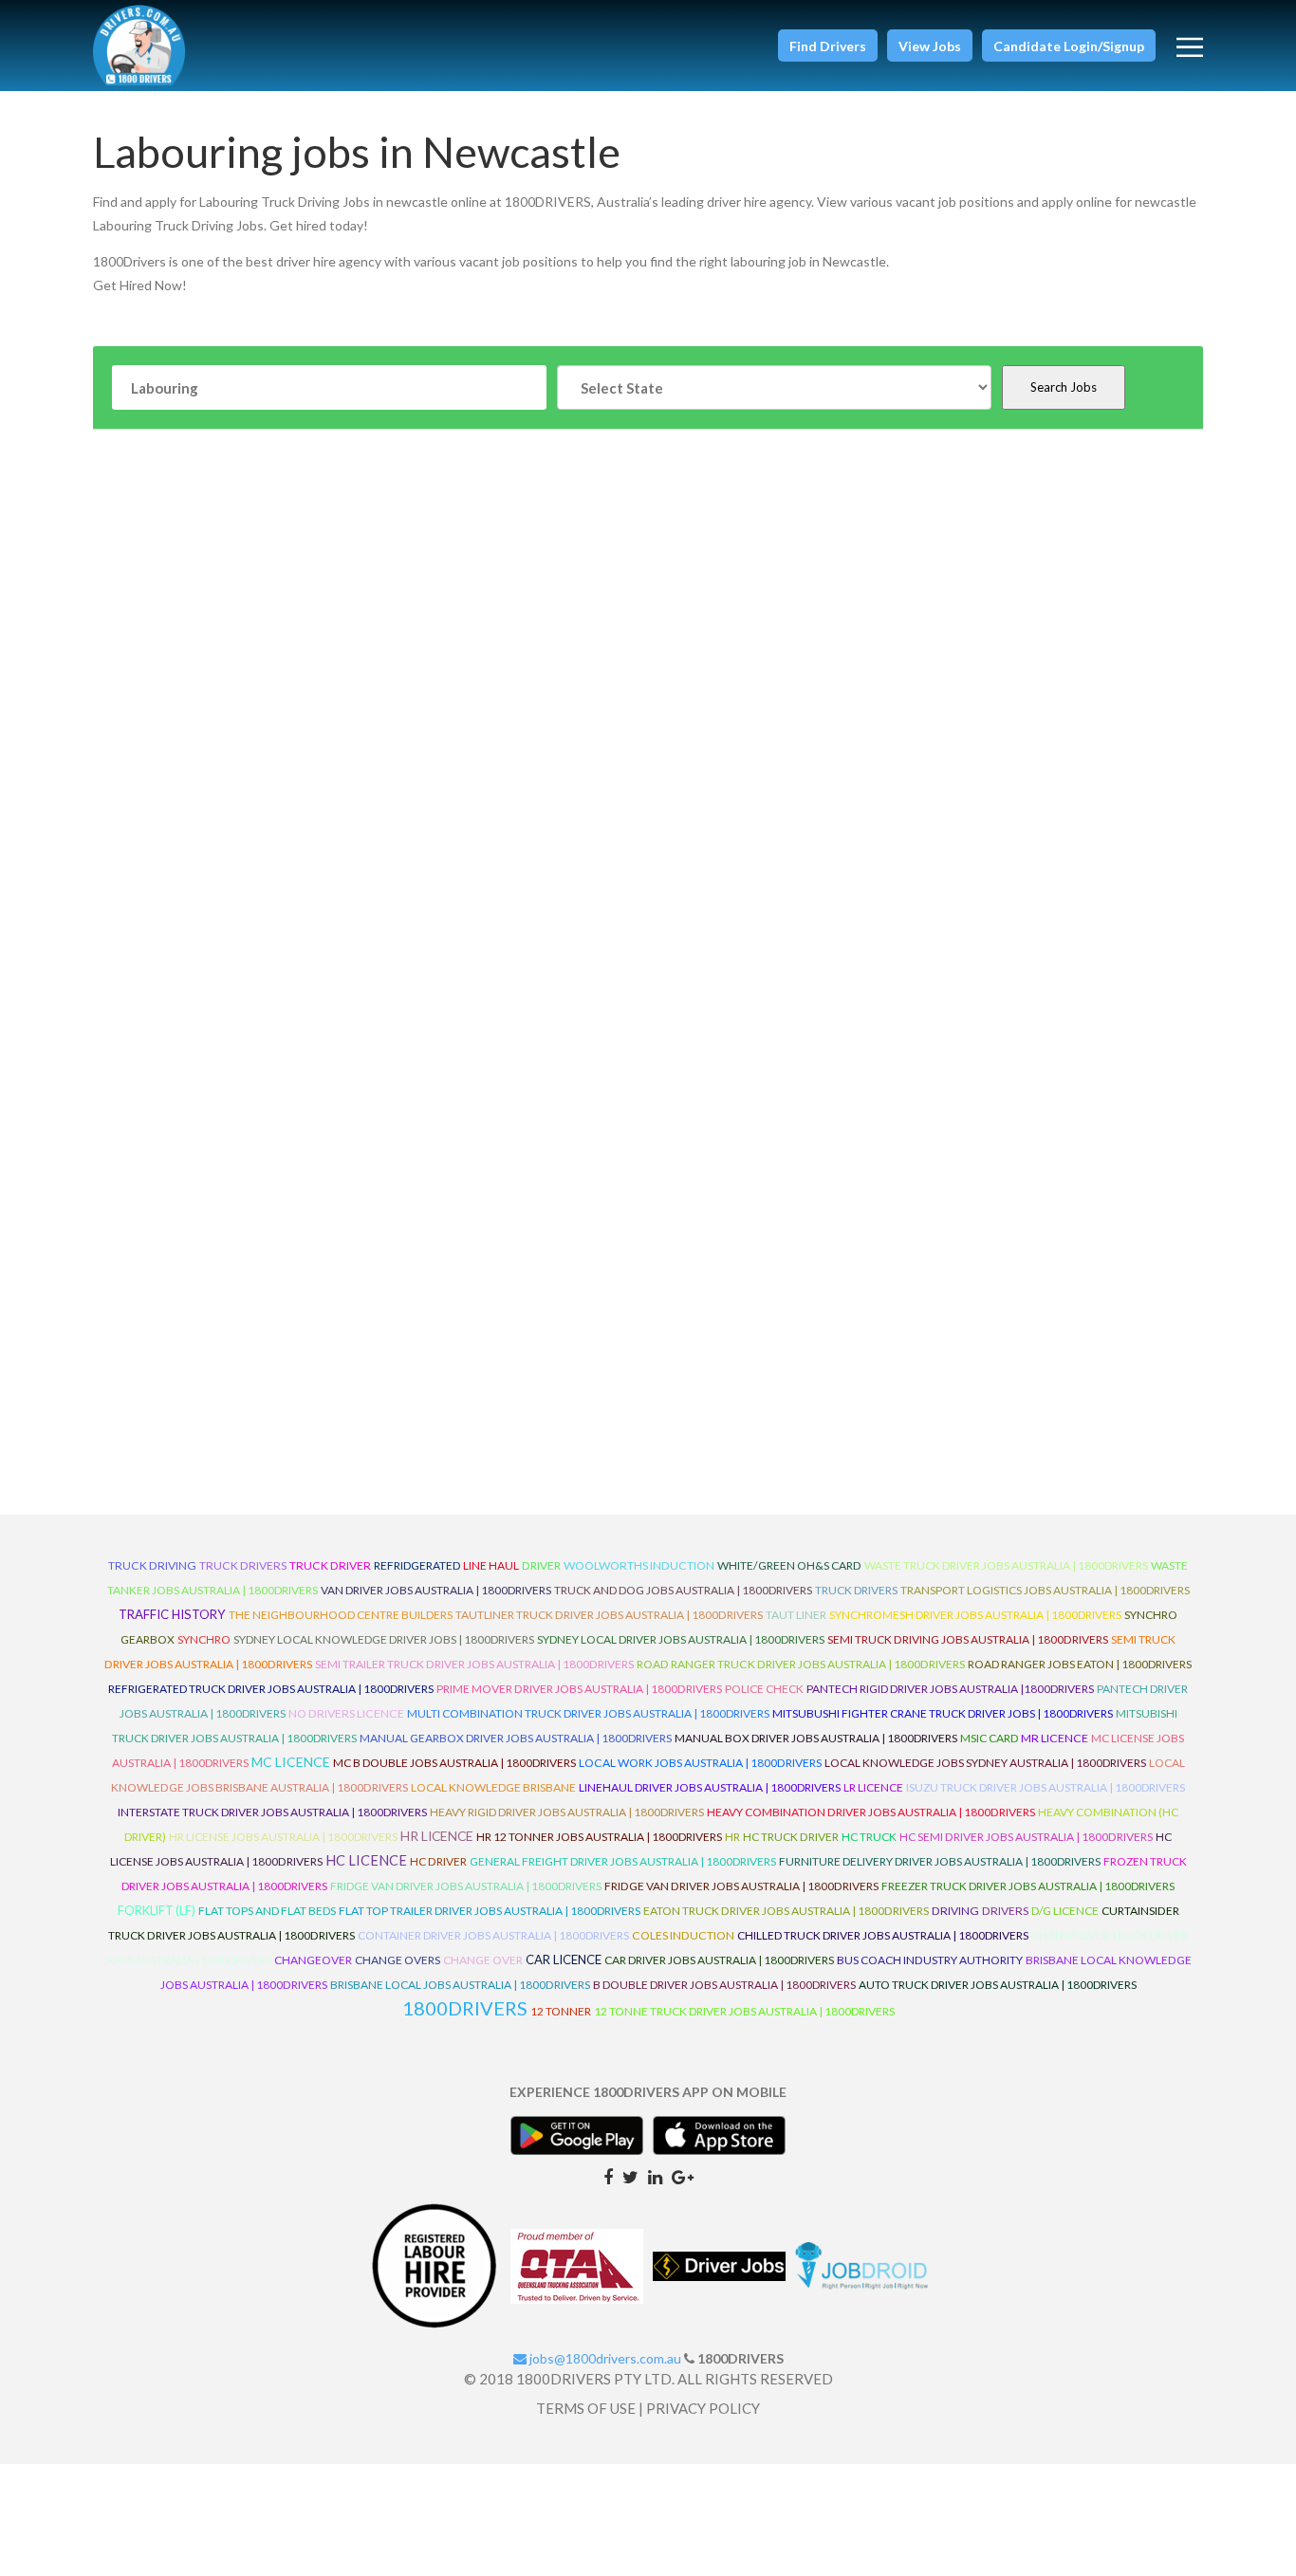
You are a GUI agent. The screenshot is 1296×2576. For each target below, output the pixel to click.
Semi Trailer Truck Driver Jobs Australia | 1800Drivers (474, 1664)
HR (732, 1837)
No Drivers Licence (346, 1713)
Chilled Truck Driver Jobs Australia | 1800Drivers (883, 1935)
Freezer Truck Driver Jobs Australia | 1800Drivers (1028, 1886)
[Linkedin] (655, 2176)
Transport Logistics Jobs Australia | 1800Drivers (1045, 1590)
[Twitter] (630, 2176)
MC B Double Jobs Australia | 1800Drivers (454, 1763)
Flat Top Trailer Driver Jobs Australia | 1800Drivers (490, 1911)
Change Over (483, 1960)
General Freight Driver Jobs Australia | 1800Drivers (623, 1861)
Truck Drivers (856, 1590)
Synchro (204, 1639)
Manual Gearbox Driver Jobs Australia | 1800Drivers (516, 1738)
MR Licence (1055, 1738)
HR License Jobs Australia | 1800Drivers (283, 1837)
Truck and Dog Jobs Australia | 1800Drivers (683, 1590)
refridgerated (417, 1565)
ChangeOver (313, 1960)
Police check (764, 1689)
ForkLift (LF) (157, 1911)
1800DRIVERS (465, 2008)
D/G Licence (1065, 1911)
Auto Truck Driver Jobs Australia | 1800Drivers (998, 1985)
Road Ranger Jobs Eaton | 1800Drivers (1080, 1664)
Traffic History (172, 1614)
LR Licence (873, 1787)
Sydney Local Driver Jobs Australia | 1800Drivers (681, 1639)
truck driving (152, 1565)
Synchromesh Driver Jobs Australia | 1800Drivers (975, 1615)
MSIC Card (989, 1738)
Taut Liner (796, 1615)
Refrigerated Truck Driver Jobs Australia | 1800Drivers (271, 1689)
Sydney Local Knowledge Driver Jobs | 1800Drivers (384, 1639)
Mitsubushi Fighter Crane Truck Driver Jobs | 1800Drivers (943, 1713)
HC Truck (869, 1837)
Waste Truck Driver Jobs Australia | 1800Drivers (1006, 1565)
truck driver (330, 1565)
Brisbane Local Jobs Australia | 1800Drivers (460, 1985)
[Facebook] (608, 2176)
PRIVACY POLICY (703, 2408)
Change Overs (398, 1960)
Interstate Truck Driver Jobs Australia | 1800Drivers (272, 1812)
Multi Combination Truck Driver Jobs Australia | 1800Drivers (588, 1713)
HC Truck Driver (791, 1837)
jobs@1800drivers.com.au (604, 2358)
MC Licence (291, 1762)
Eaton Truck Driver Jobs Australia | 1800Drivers (786, 1911)
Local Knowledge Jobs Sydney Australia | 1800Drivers (985, 1763)
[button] (828, 46)
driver (541, 1565)
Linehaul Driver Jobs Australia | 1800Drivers (710, 1787)
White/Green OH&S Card (789, 1565)
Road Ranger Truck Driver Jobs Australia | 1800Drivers (801, 1664)
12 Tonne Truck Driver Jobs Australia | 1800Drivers (744, 2011)
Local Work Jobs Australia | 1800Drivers (700, 1763)
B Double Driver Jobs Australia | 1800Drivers (724, 1985)
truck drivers (243, 1565)
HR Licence (437, 1836)
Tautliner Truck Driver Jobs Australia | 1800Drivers (609, 1615)
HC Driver (438, 1861)
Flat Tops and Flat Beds (267, 1911)
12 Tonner (561, 2011)
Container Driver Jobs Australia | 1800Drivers (493, 1935)
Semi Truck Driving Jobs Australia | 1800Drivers (968, 1639)
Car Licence (564, 1960)
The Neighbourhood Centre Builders (341, 1615)
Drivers (1005, 1911)
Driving (955, 1911)
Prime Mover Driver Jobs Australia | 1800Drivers (579, 1689)
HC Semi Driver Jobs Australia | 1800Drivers (1026, 1837)
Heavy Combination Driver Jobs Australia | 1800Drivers (871, 1812)
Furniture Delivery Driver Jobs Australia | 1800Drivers (940, 1861)
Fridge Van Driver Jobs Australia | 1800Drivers (466, 1886)
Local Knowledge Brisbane (493, 1787)
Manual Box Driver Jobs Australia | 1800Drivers (816, 1738)
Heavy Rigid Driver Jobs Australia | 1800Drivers (567, 1812)
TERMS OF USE (586, 2408)
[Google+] (683, 2176)
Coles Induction (683, 1935)
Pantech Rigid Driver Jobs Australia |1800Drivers (950, 1689)
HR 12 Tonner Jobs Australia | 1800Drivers (599, 1837)
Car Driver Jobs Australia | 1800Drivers (719, 1960)
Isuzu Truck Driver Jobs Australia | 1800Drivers (1046, 1787)
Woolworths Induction (639, 1565)
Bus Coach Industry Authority (930, 1960)
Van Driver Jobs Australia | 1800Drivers (436, 1590)
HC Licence (366, 1860)
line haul (491, 1565)
